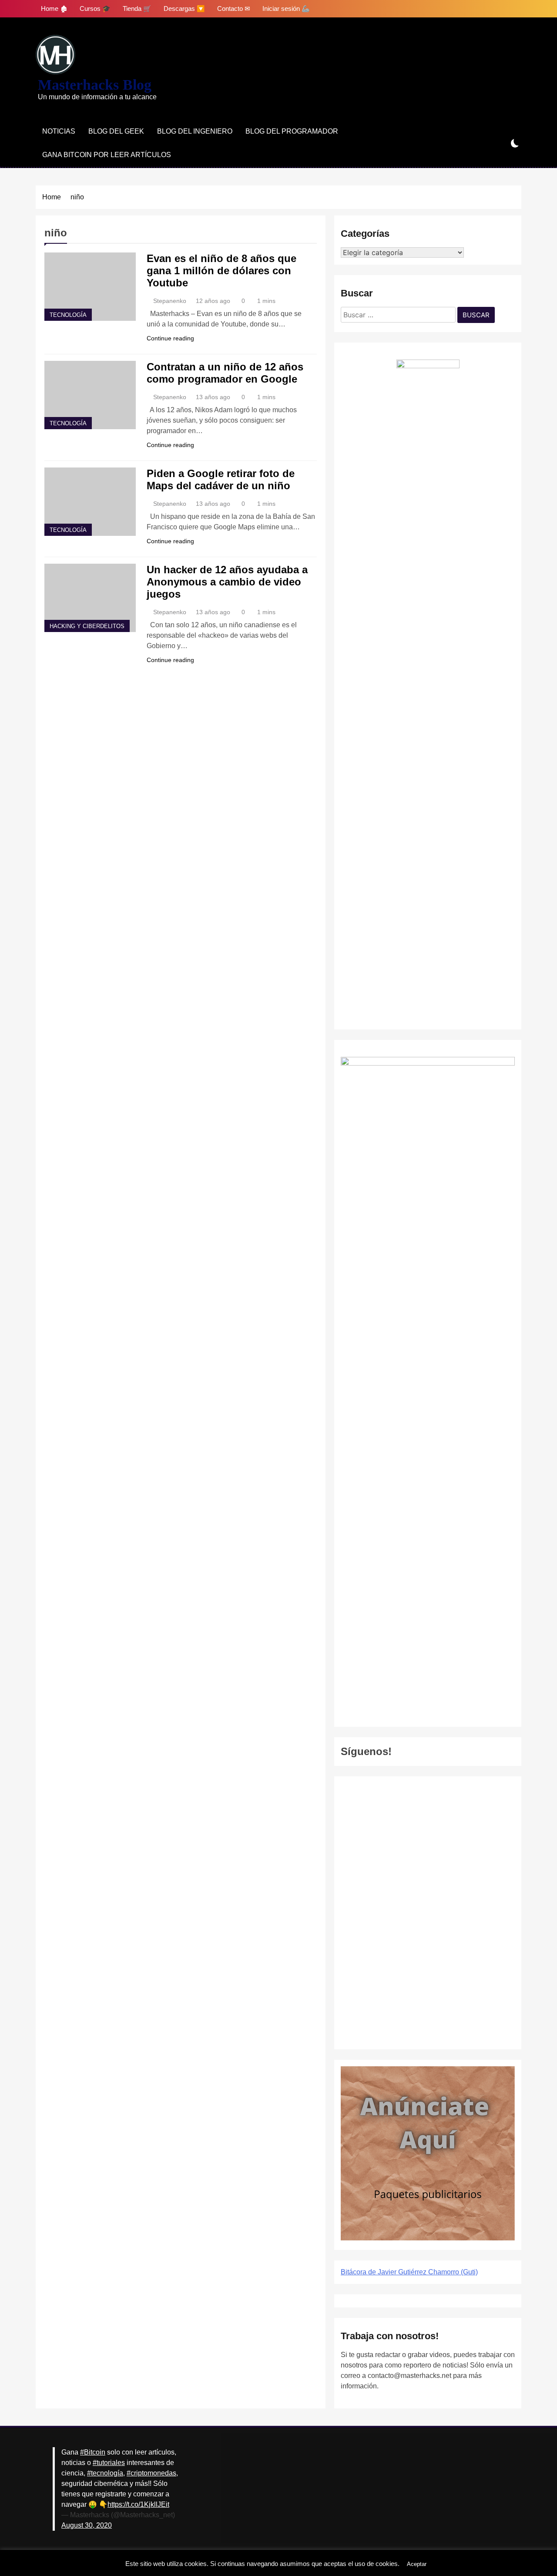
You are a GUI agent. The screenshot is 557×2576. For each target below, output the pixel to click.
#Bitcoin (93, 2452)
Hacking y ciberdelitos (87, 626)
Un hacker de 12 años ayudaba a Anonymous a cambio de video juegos (227, 582)
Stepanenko (170, 301)
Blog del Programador (292, 131)
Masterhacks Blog (95, 85)
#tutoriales (109, 2463)
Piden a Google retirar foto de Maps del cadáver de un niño (221, 479)
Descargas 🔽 (184, 8)
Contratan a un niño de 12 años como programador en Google (225, 373)
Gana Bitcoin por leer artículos (107, 155)
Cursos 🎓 (95, 8)
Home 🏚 (54, 8)
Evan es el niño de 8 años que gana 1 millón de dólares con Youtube (221, 271)
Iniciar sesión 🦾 (286, 8)
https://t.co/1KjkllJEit (138, 2504)
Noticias (59, 131)
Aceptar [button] (417, 2564)
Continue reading (170, 338)
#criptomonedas (151, 2473)
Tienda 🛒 (137, 8)
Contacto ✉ (234, 8)
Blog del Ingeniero (195, 131)
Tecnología (68, 315)
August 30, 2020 (87, 2525)
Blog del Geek (116, 131)
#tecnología (105, 2473)
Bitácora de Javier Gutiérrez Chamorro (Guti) (409, 2272)
